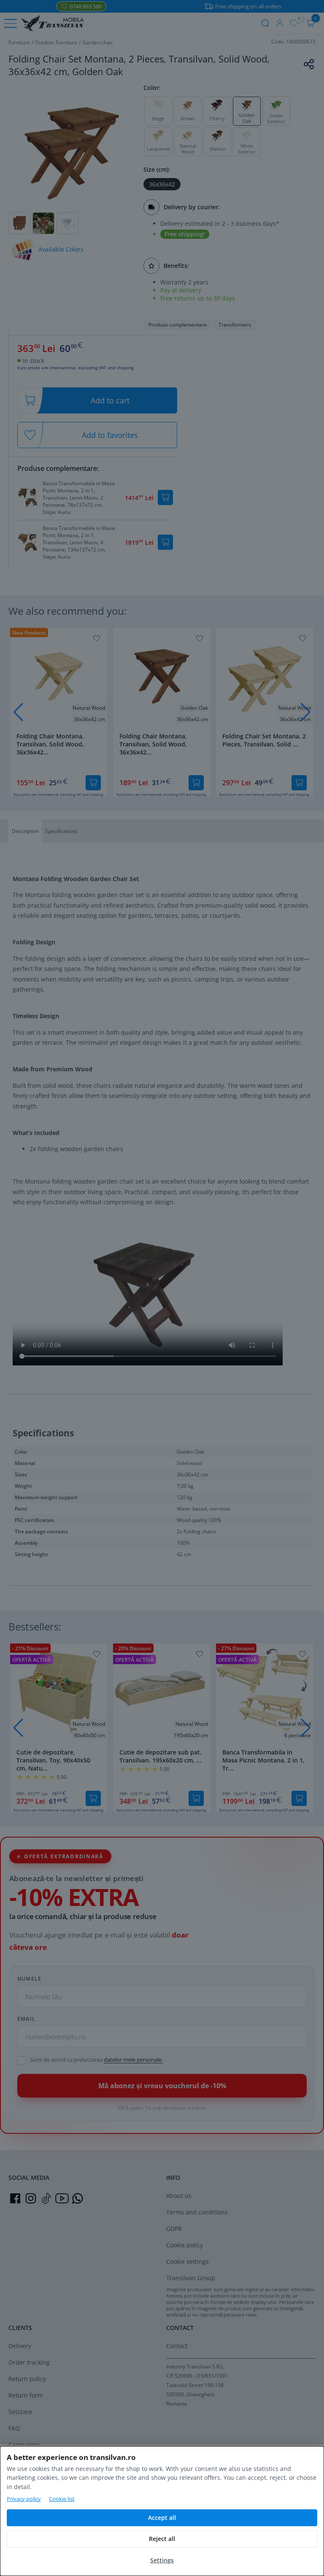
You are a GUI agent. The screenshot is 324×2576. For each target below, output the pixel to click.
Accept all (162, 2518)
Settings (162, 2560)
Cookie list (62, 2499)
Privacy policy (24, 2499)
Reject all (162, 2539)
